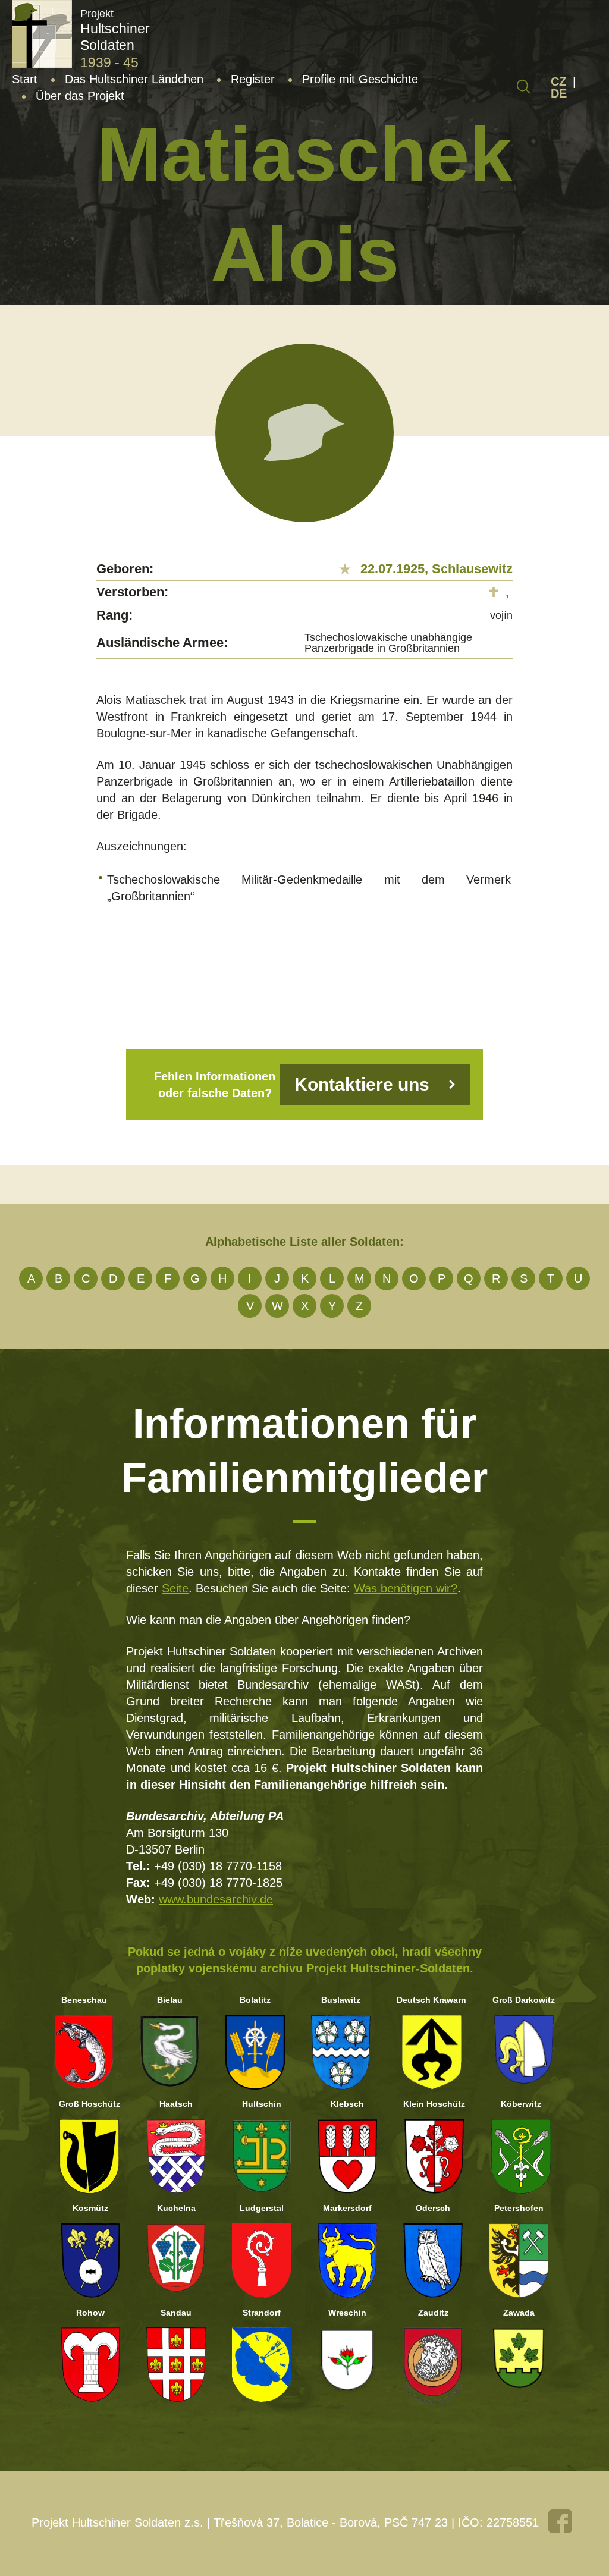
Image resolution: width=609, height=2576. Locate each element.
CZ (558, 81)
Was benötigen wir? (406, 1588)
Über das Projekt (80, 96)
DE (559, 93)
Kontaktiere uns (362, 1084)
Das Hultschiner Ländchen (134, 79)
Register (253, 79)
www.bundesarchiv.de (216, 1899)
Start (25, 79)
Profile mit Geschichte (360, 79)
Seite (175, 1588)
